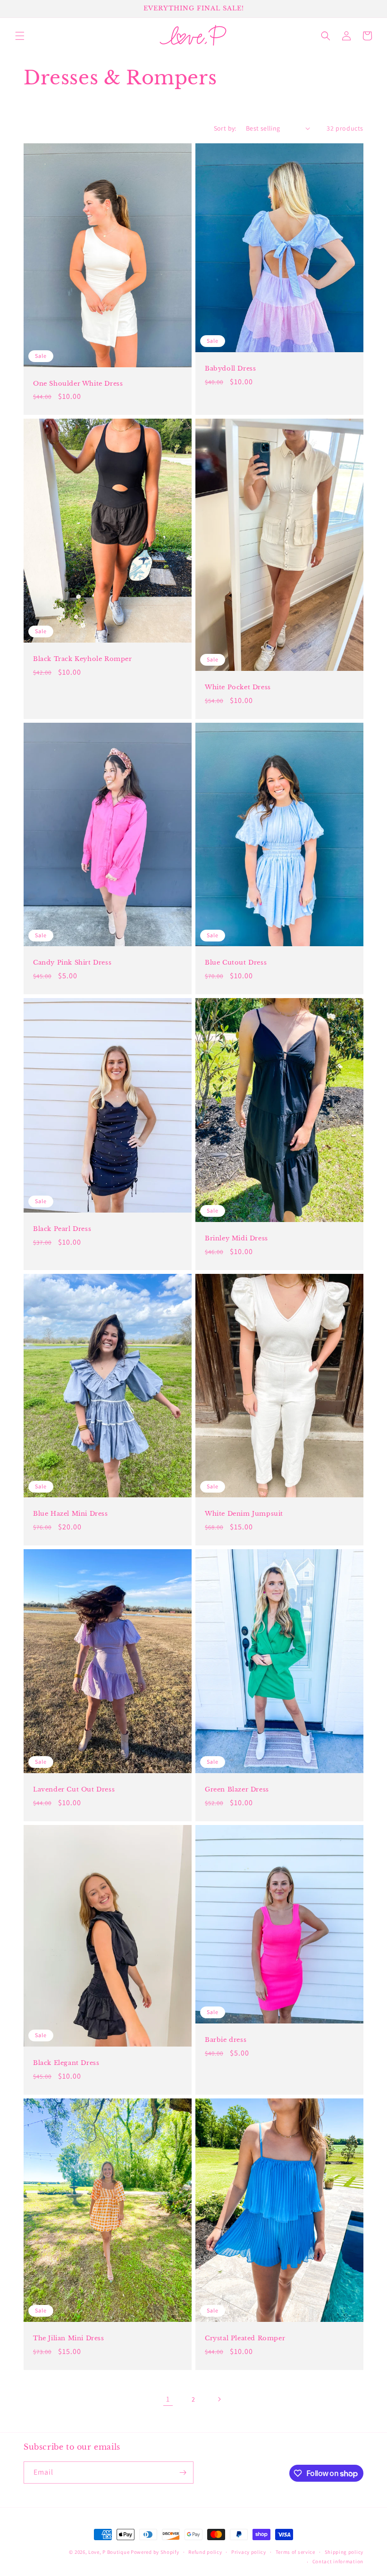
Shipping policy (344, 2552)
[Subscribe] (183, 2473)
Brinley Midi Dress (236, 1238)
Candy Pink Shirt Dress (72, 963)
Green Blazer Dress (237, 1790)
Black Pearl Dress (62, 1229)
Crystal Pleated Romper (245, 2338)
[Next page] (219, 2399)
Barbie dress (226, 2040)
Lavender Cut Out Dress (74, 1790)
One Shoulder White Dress (78, 384)
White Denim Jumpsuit (244, 1514)
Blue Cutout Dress (236, 963)
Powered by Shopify (155, 2552)
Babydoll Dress (230, 369)
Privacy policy (249, 2552)
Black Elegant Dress (66, 2063)
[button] (20, 36)
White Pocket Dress (238, 687)
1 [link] (168, 2399)
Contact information (338, 2561)
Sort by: (225, 128)
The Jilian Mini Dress (69, 2338)
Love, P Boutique (109, 2552)
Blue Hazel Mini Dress (71, 1514)
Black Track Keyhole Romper (83, 659)
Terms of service (295, 2552)
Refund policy (205, 2552)
